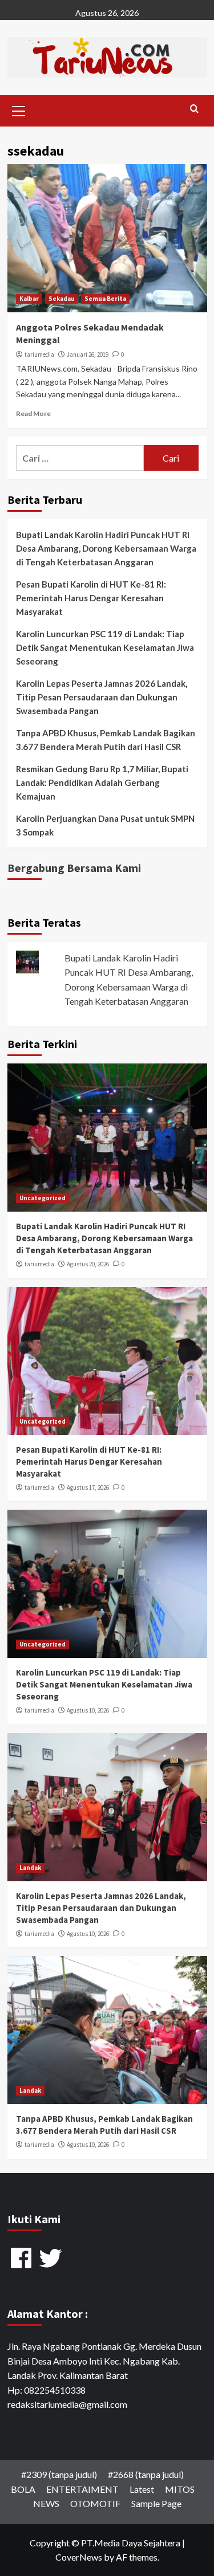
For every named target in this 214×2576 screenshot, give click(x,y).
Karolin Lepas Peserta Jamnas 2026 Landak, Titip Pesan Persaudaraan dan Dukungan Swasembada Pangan (102, 697)
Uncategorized (43, 1198)
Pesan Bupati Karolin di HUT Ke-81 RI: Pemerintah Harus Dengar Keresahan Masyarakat (91, 598)
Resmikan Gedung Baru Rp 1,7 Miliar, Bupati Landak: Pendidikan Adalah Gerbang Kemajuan (102, 782)
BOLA (23, 2489)
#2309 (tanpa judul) (59, 2474)
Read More (33, 413)
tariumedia (39, 354)
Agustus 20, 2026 (88, 1264)
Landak (30, 1868)
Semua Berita (105, 299)
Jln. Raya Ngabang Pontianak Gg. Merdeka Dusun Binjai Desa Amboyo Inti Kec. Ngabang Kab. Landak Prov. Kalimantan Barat (104, 2361)
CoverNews (79, 2557)
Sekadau (62, 299)
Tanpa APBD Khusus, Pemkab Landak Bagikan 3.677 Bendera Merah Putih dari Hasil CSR (106, 740)
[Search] (194, 109)
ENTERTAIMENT (82, 2489)
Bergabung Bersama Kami (74, 868)
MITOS (180, 2489)
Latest (142, 2489)
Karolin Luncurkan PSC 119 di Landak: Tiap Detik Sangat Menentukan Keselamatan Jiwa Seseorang (105, 647)
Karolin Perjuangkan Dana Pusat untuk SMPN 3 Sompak (105, 825)
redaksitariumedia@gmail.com (67, 2404)
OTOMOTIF (95, 2503)
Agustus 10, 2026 (88, 1710)
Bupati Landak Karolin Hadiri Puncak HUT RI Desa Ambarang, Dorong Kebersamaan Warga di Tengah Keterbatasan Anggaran (106, 548)
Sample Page (156, 2503)
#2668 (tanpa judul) (146, 2474)
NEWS (46, 2503)
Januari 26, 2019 (88, 354)
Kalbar (29, 299)
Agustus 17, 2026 (88, 1487)
